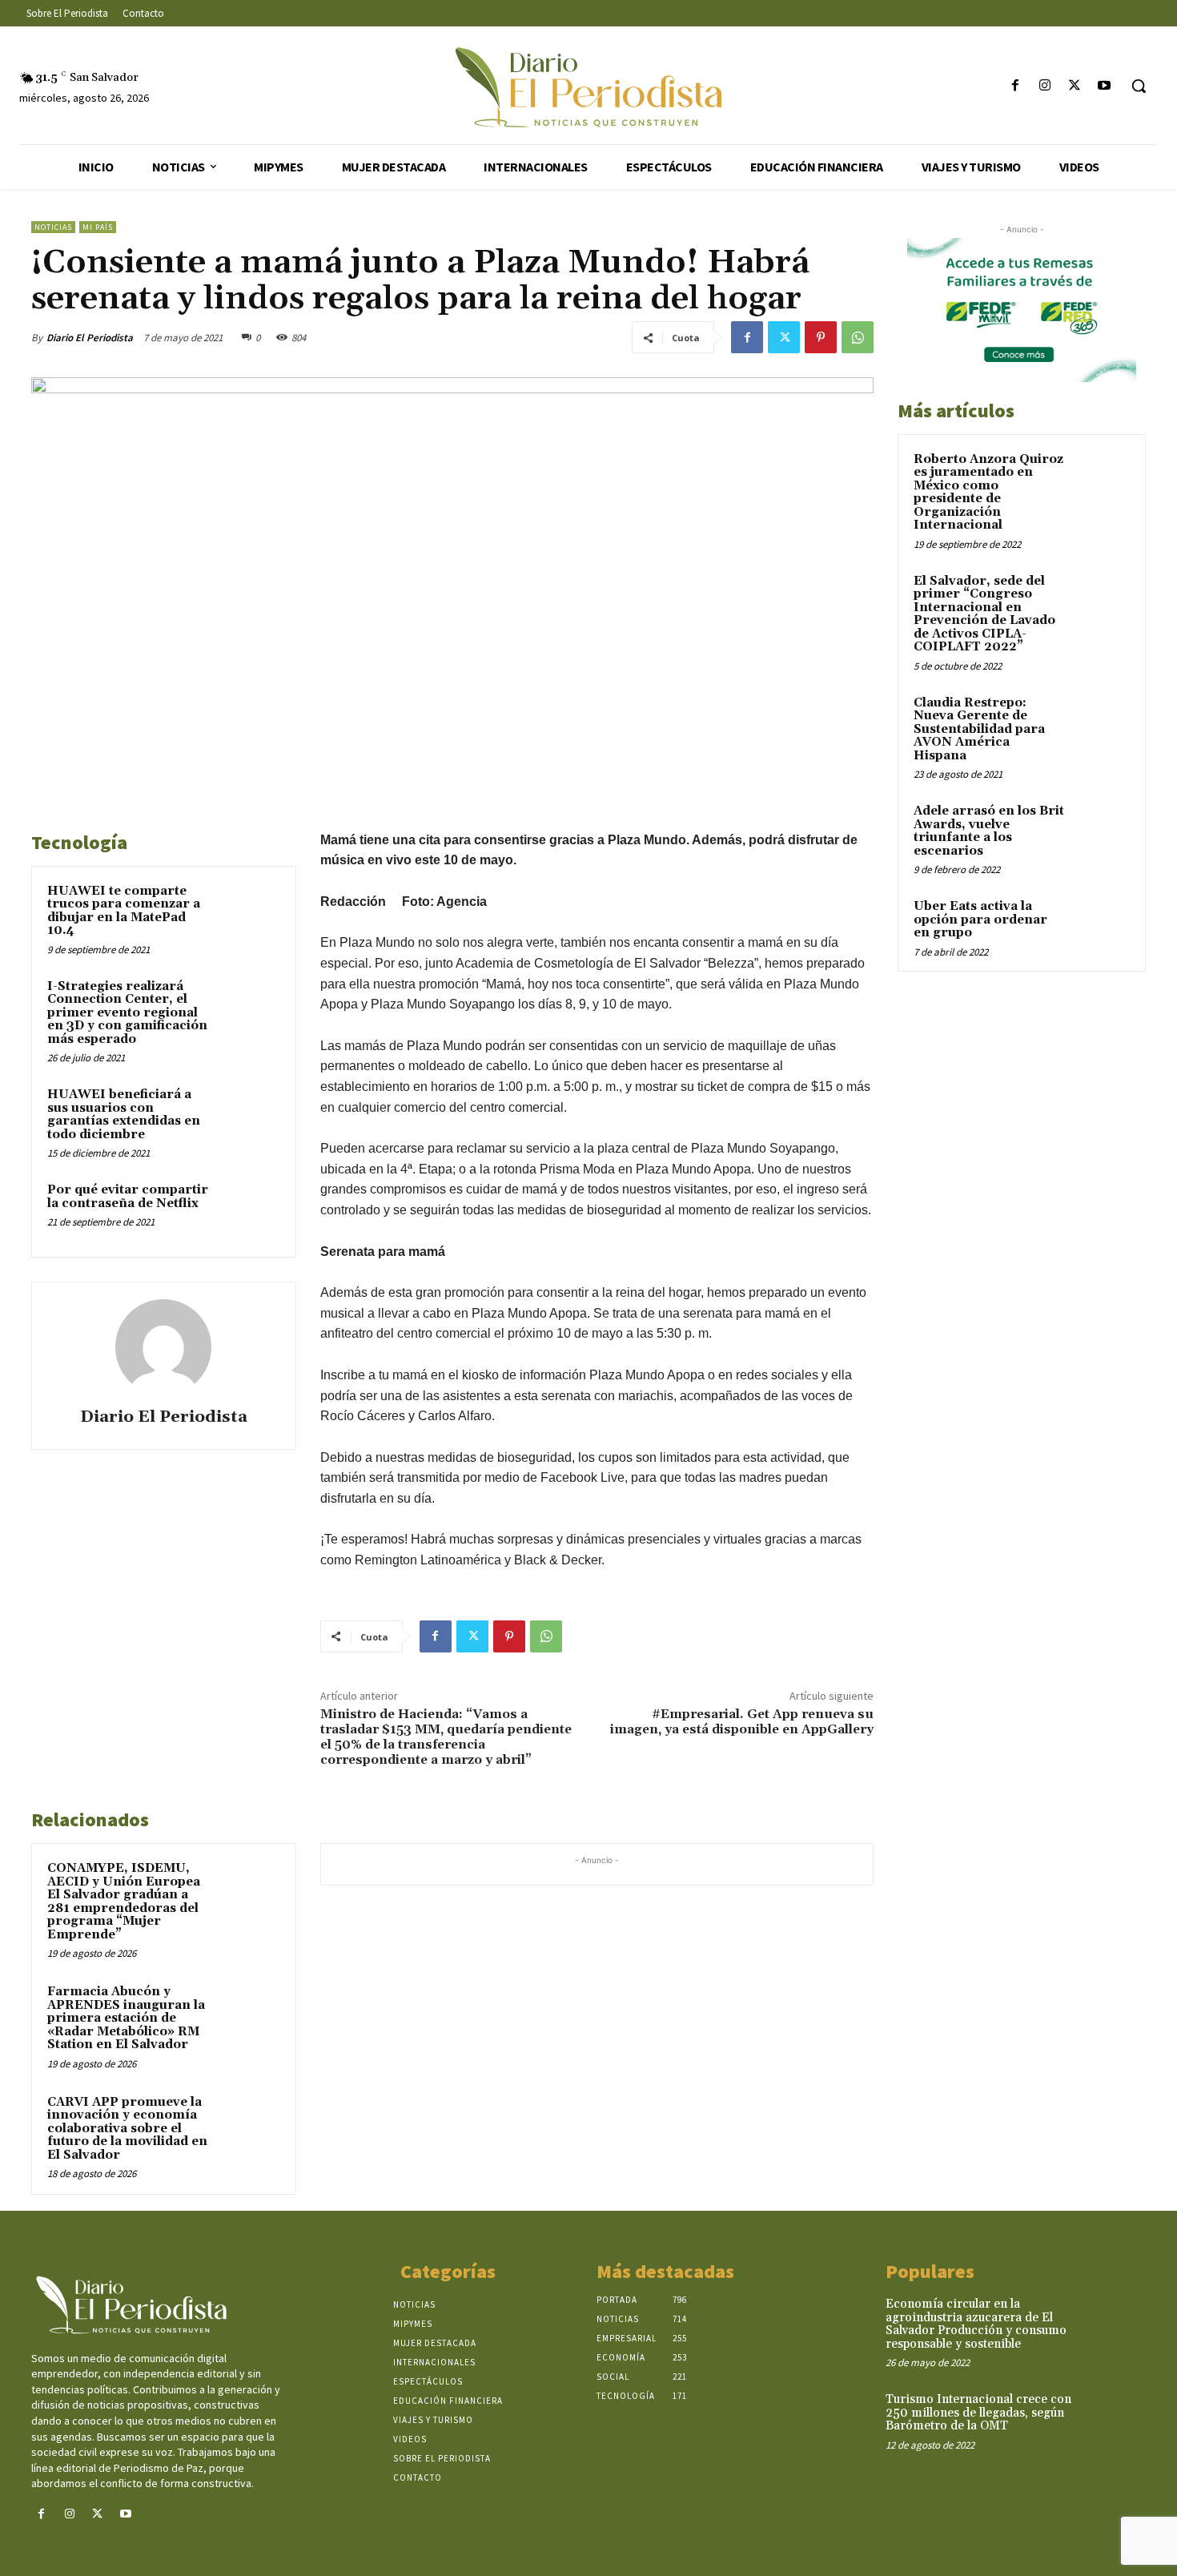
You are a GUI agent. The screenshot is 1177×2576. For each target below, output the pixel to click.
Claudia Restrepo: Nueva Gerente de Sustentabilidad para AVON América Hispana (979, 729)
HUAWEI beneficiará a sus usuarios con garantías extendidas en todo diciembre (124, 1115)
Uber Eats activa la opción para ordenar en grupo (980, 920)
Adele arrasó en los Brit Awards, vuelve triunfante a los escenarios (989, 831)
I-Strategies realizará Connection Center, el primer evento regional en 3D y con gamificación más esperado (127, 1013)
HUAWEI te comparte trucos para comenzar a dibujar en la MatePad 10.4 (124, 911)
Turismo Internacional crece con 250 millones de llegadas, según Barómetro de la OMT (978, 2413)
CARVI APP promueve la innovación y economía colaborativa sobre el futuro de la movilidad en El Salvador (127, 2129)
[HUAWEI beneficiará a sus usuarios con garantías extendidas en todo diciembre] (250, 1116)
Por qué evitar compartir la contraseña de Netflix (128, 1197)
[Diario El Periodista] (163, 1347)
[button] (1139, 86)
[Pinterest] (821, 337)
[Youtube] (1105, 86)
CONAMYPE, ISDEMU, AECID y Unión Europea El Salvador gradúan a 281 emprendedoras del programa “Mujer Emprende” (124, 1902)
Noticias (53, 227)
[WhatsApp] (858, 337)
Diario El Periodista (90, 338)
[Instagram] (1044, 86)
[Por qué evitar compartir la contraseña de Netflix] (250, 1211)
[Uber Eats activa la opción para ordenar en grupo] (1102, 925)
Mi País (98, 227)
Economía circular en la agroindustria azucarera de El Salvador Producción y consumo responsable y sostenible (976, 2324)
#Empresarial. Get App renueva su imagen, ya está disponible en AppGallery (742, 1722)
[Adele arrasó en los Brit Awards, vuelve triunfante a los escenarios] (1102, 830)
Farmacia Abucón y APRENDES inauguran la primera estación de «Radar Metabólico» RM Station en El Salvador (126, 2018)
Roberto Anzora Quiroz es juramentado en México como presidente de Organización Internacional (988, 493)
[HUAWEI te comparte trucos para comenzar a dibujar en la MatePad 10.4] (250, 912)
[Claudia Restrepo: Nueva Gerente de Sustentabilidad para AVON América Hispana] (1102, 722)
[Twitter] (1075, 86)
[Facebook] (1015, 86)
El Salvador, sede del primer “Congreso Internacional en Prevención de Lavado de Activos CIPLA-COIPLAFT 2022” (984, 614)
